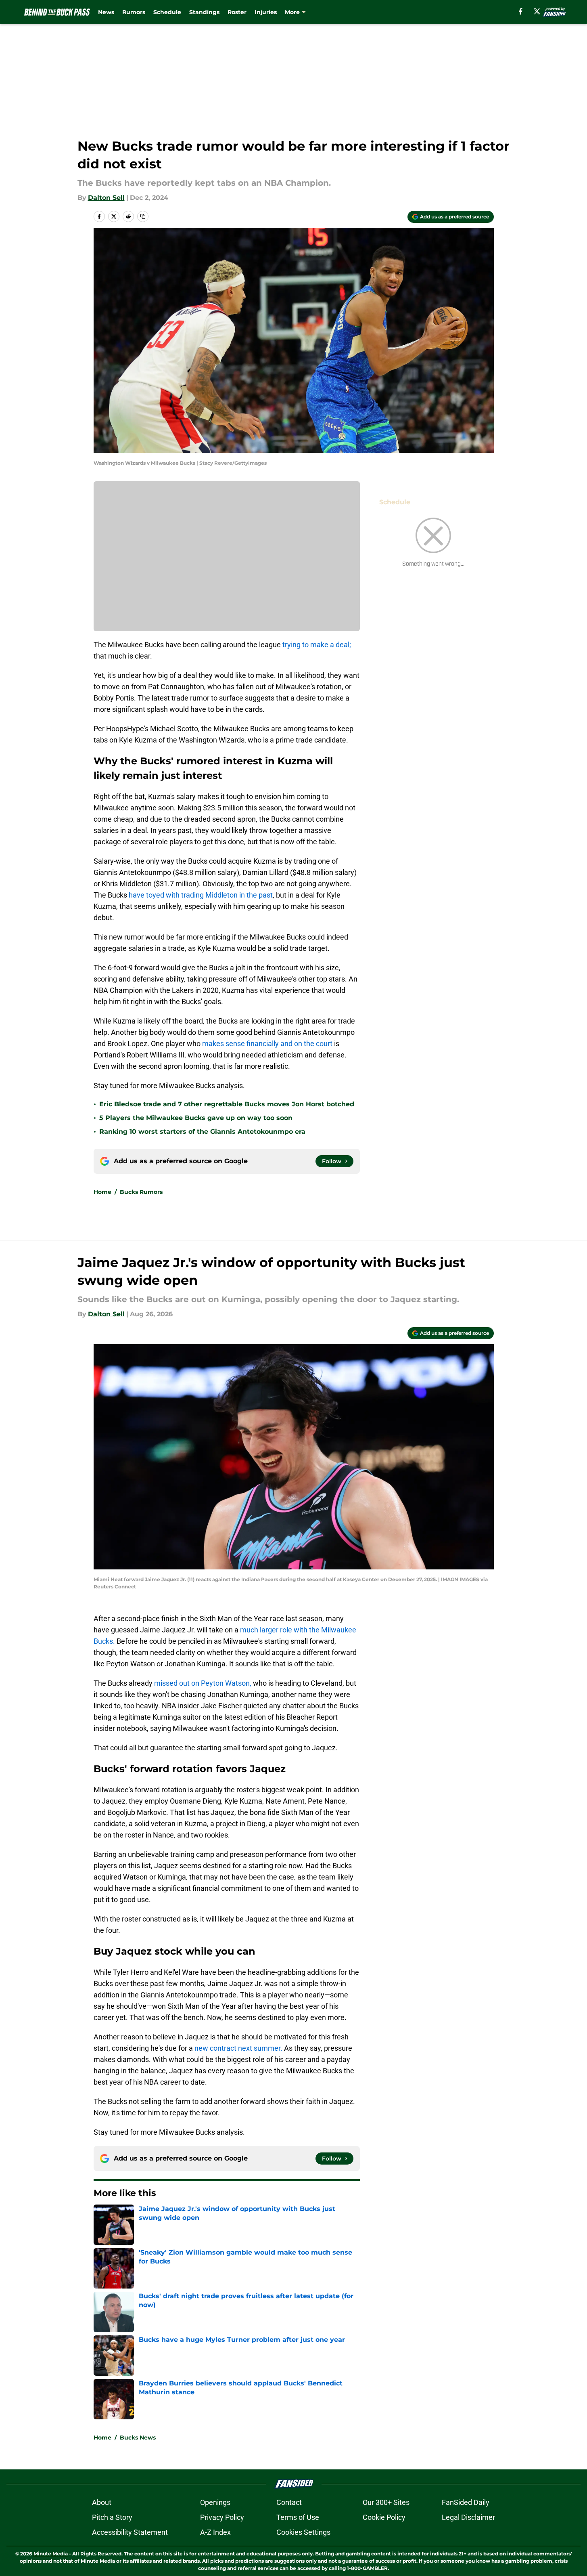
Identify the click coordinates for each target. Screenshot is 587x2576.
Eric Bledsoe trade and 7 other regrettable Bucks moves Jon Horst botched (227, 1104)
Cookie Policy (384, 2517)
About (102, 2502)
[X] (537, 11)
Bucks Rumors (141, 1192)
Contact (289, 2502)
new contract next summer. (238, 2048)
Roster (237, 12)
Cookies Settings (303, 2532)
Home (102, 1192)
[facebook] (521, 11)
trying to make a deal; (316, 645)
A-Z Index (215, 2532)
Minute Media (51, 2554)
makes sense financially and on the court (267, 1044)
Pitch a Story (112, 2517)
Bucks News (138, 2438)
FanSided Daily (466, 2502)
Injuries (266, 12)
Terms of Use (298, 2517)
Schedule (167, 12)
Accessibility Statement (130, 2532)
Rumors (134, 12)
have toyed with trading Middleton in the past (201, 895)
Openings (215, 2502)
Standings (204, 12)
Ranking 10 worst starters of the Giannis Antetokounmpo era (202, 1132)
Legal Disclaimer (468, 2517)
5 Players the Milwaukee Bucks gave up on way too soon (196, 1118)
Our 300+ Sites (386, 2502)
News (106, 12)
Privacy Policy (222, 2517)
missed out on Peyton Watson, (203, 1683)
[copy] (143, 216)
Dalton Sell (106, 198)
